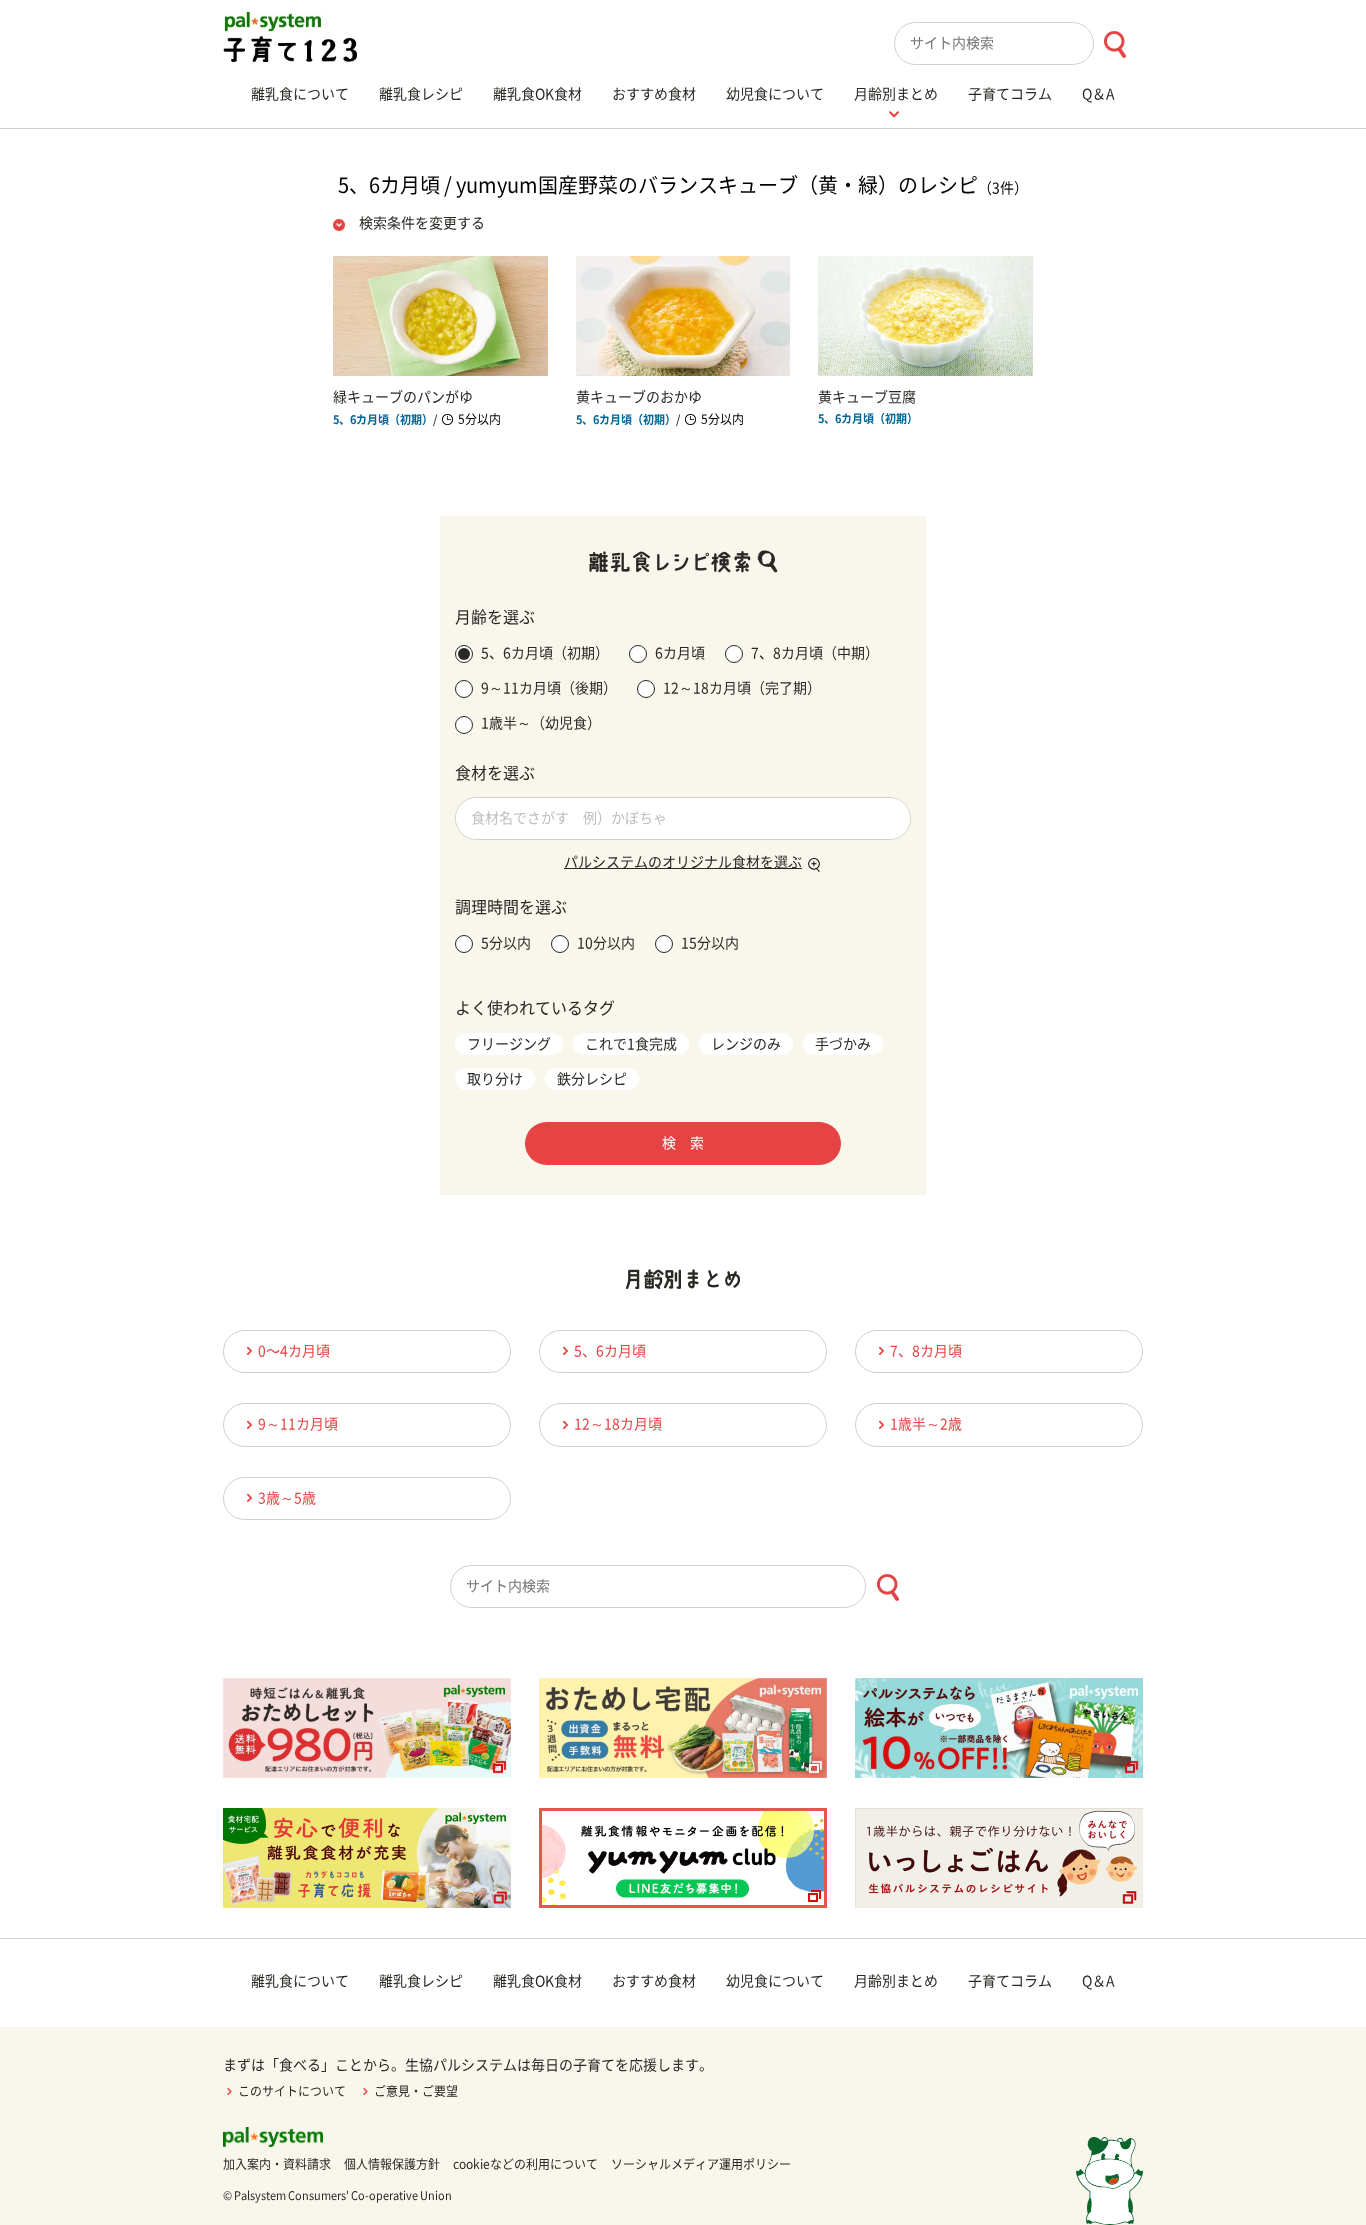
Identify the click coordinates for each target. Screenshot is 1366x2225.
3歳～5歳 (287, 1498)
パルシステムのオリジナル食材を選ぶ (683, 862)
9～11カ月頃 (298, 1424)
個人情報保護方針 (392, 2164)
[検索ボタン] (1114, 44)
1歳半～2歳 (926, 1424)
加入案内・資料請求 (277, 2164)
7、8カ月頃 (926, 1351)
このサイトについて (292, 2091)
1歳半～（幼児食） (541, 723)
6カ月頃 (680, 653)
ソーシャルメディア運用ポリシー (701, 2164)
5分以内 (506, 943)
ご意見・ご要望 (416, 2091)
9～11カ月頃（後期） (549, 688)
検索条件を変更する (422, 223)
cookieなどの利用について (525, 2164)
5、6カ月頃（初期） (545, 653)
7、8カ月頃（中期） (815, 653)
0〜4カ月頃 (294, 1351)
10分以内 (606, 943)
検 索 (683, 1143)
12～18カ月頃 (618, 1424)
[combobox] (1018, 43)
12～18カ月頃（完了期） (742, 688)
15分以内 (710, 943)
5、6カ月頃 (610, 1351)
